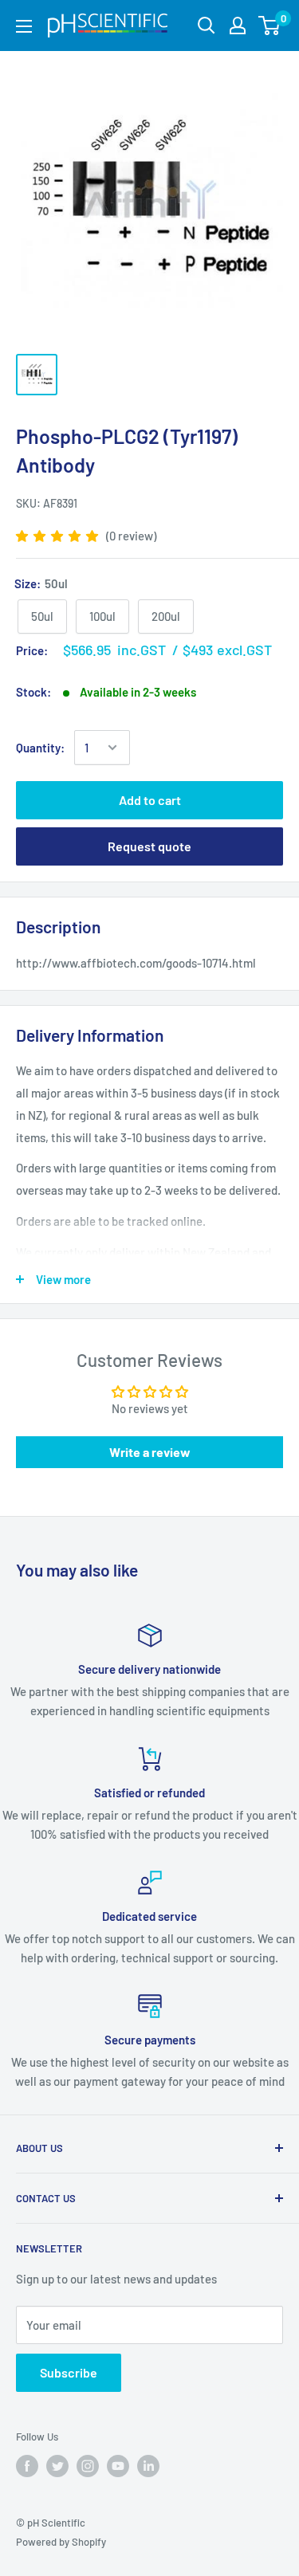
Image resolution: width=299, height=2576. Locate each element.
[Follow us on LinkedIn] (148, 2466)
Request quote (149, 846)
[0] (270, 26)
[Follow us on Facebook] (27, 2466)
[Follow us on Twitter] (57, 2466)
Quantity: (40, 748)
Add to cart (150, 800)
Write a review (150, 1452)
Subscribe (69, 2372)
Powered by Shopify (61, 2542)
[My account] (238, 26)
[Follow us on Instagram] (88, 2466)
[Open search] (207, 26)
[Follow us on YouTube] (118, 2466)
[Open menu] (24, 26)
